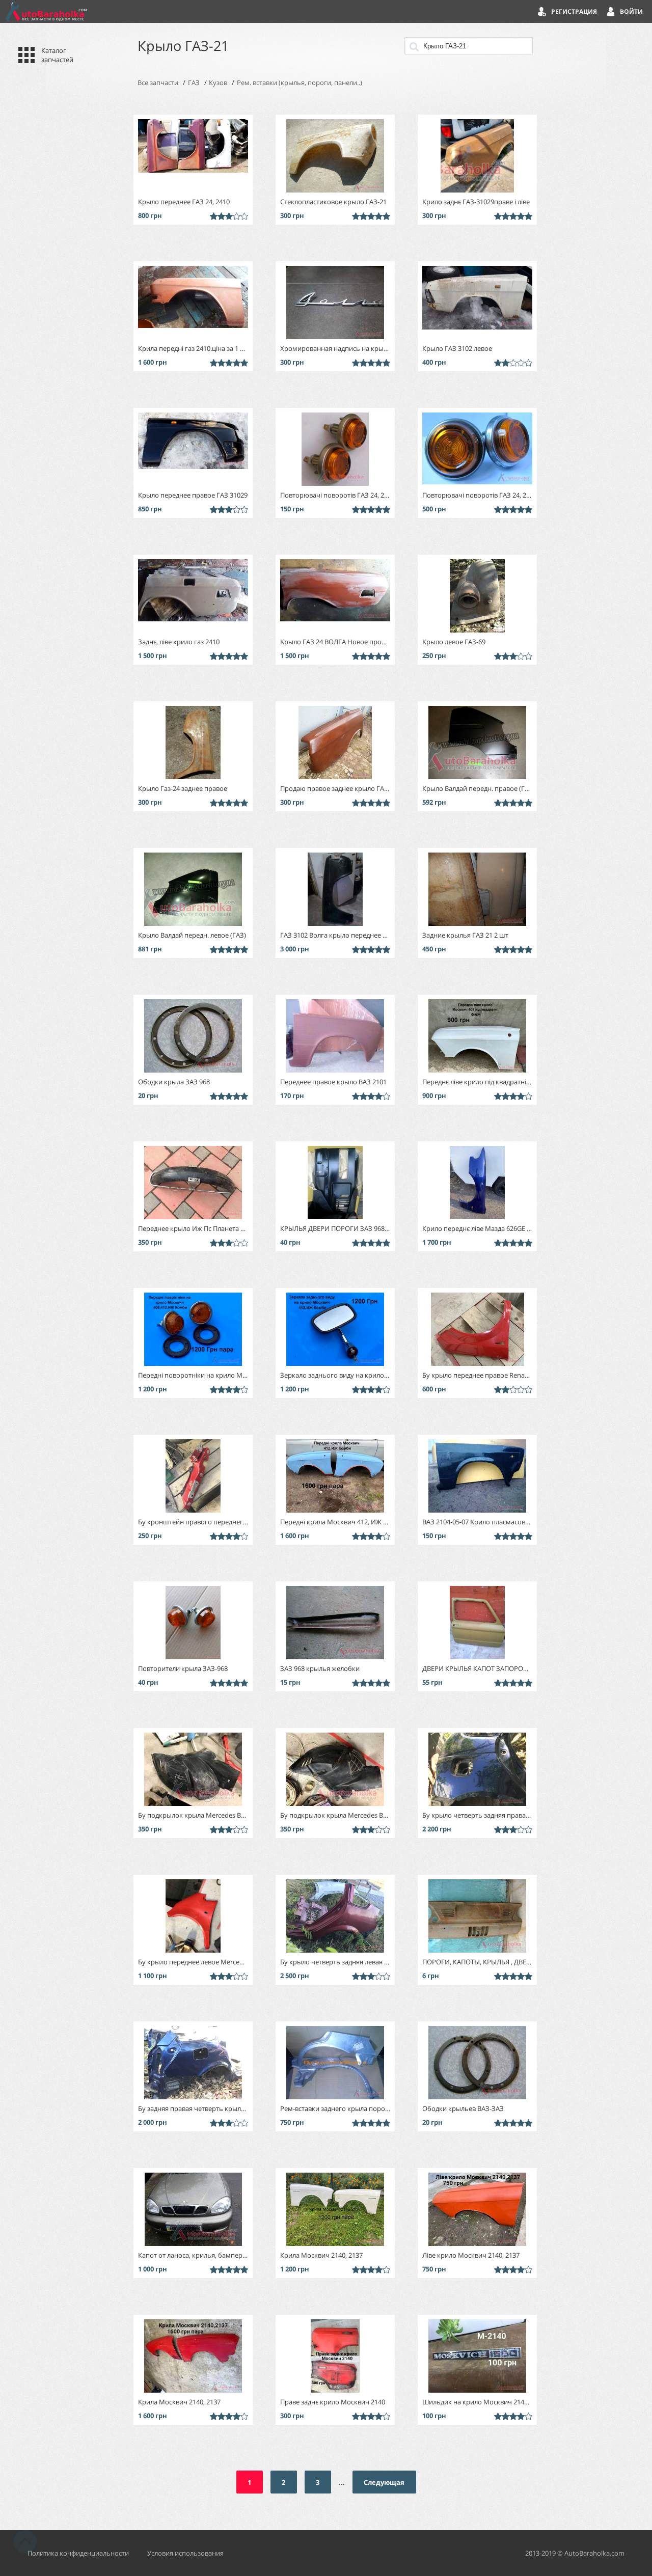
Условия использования (185, 2553)
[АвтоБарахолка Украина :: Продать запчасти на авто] (46, 11)
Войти (631, 11)
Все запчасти (158, 83)
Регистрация (574, 11)
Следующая (384, 2482)
